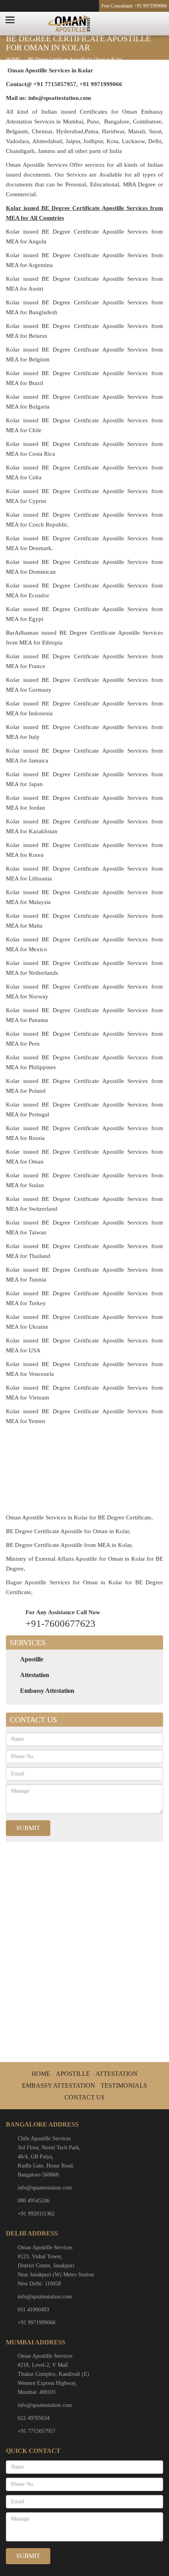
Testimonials (124, 2085)
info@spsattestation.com (45, 2188)
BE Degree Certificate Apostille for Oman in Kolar (75, 59)
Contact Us (84, 2097)
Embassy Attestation (47, 1691)
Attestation (35, 1675)
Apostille (32, 1659)
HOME (13, 59)
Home (41, 2074)
